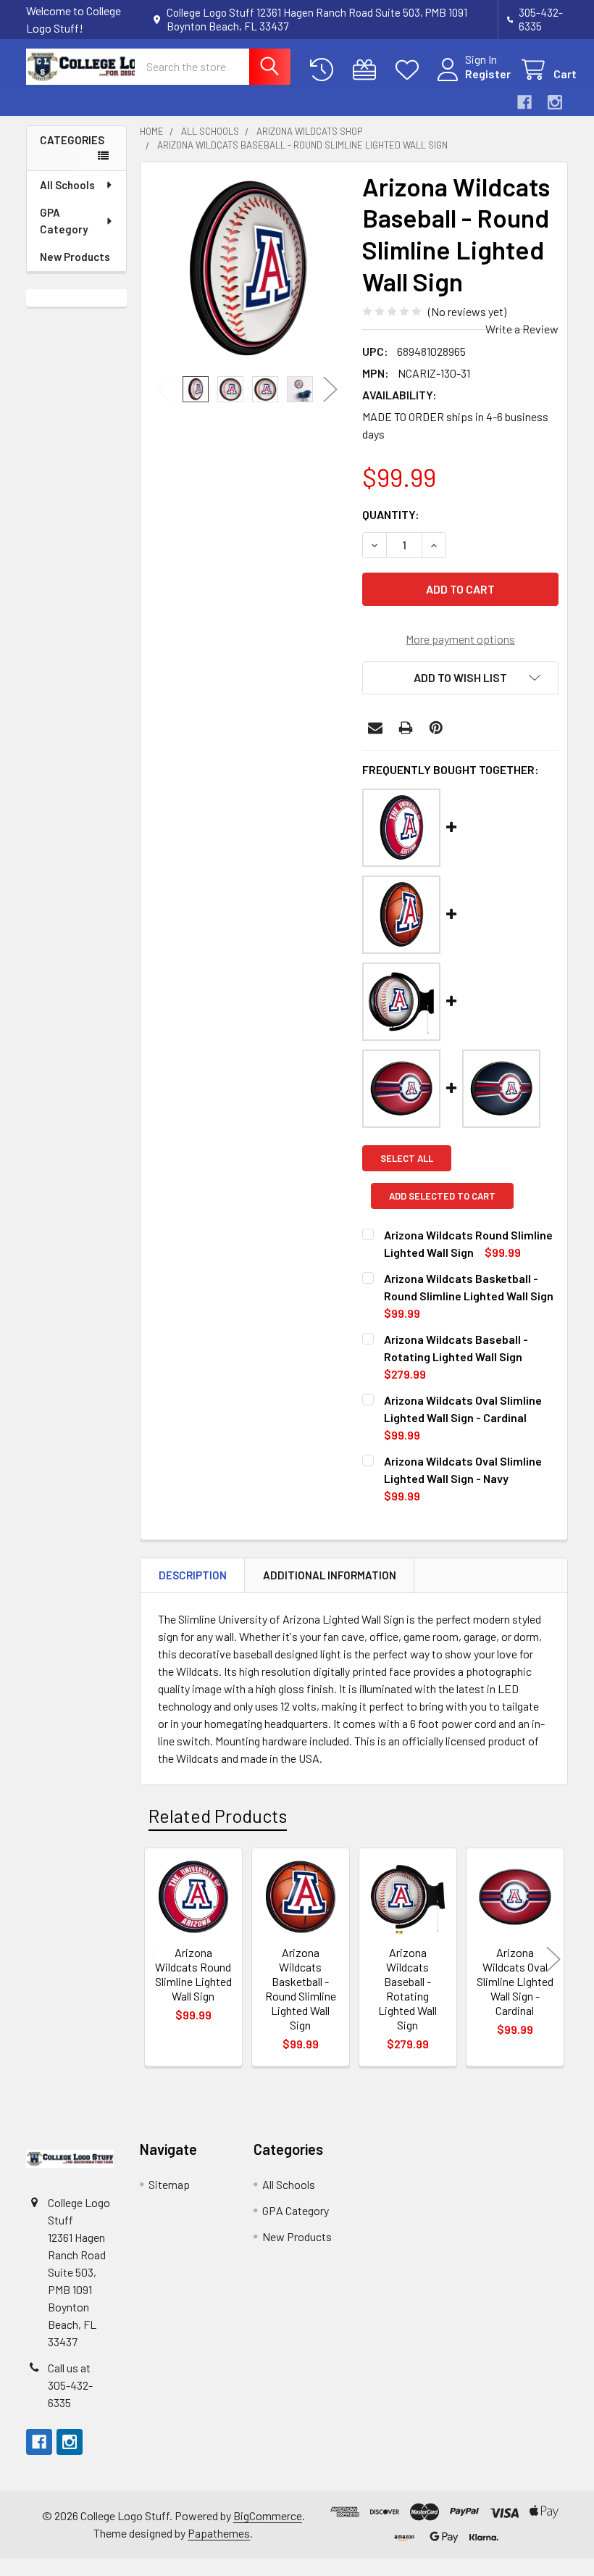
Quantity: (391, 514)
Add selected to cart (442, 1196)
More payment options (460, 639)
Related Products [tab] (218, 1816)
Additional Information (330, 1575)
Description (193, 1575)
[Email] (375, 728)
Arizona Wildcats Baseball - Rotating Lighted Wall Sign (407, 1989)
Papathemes (219, 2533)
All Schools (67, 185)
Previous (164, 389)
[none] (247, 269)
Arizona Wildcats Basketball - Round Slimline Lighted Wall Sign (301, 1989)
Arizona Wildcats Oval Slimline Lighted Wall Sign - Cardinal (515, 1981)
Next (330, 389)
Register (488, 74)
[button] (460, 678)
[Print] (406, 728)
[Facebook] (524, 102)
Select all (407, 1158)
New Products (75, 257)
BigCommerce (268, 2515)
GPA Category (64, 221)
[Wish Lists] (410, 70)
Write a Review (522, 329)
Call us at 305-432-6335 (70, 2385)
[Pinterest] (436, 728)
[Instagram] (555, 102)
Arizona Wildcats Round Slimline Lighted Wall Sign (193, 1974)
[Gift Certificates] (368, 70)
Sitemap (169, 2184)
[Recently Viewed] (325, 70)
